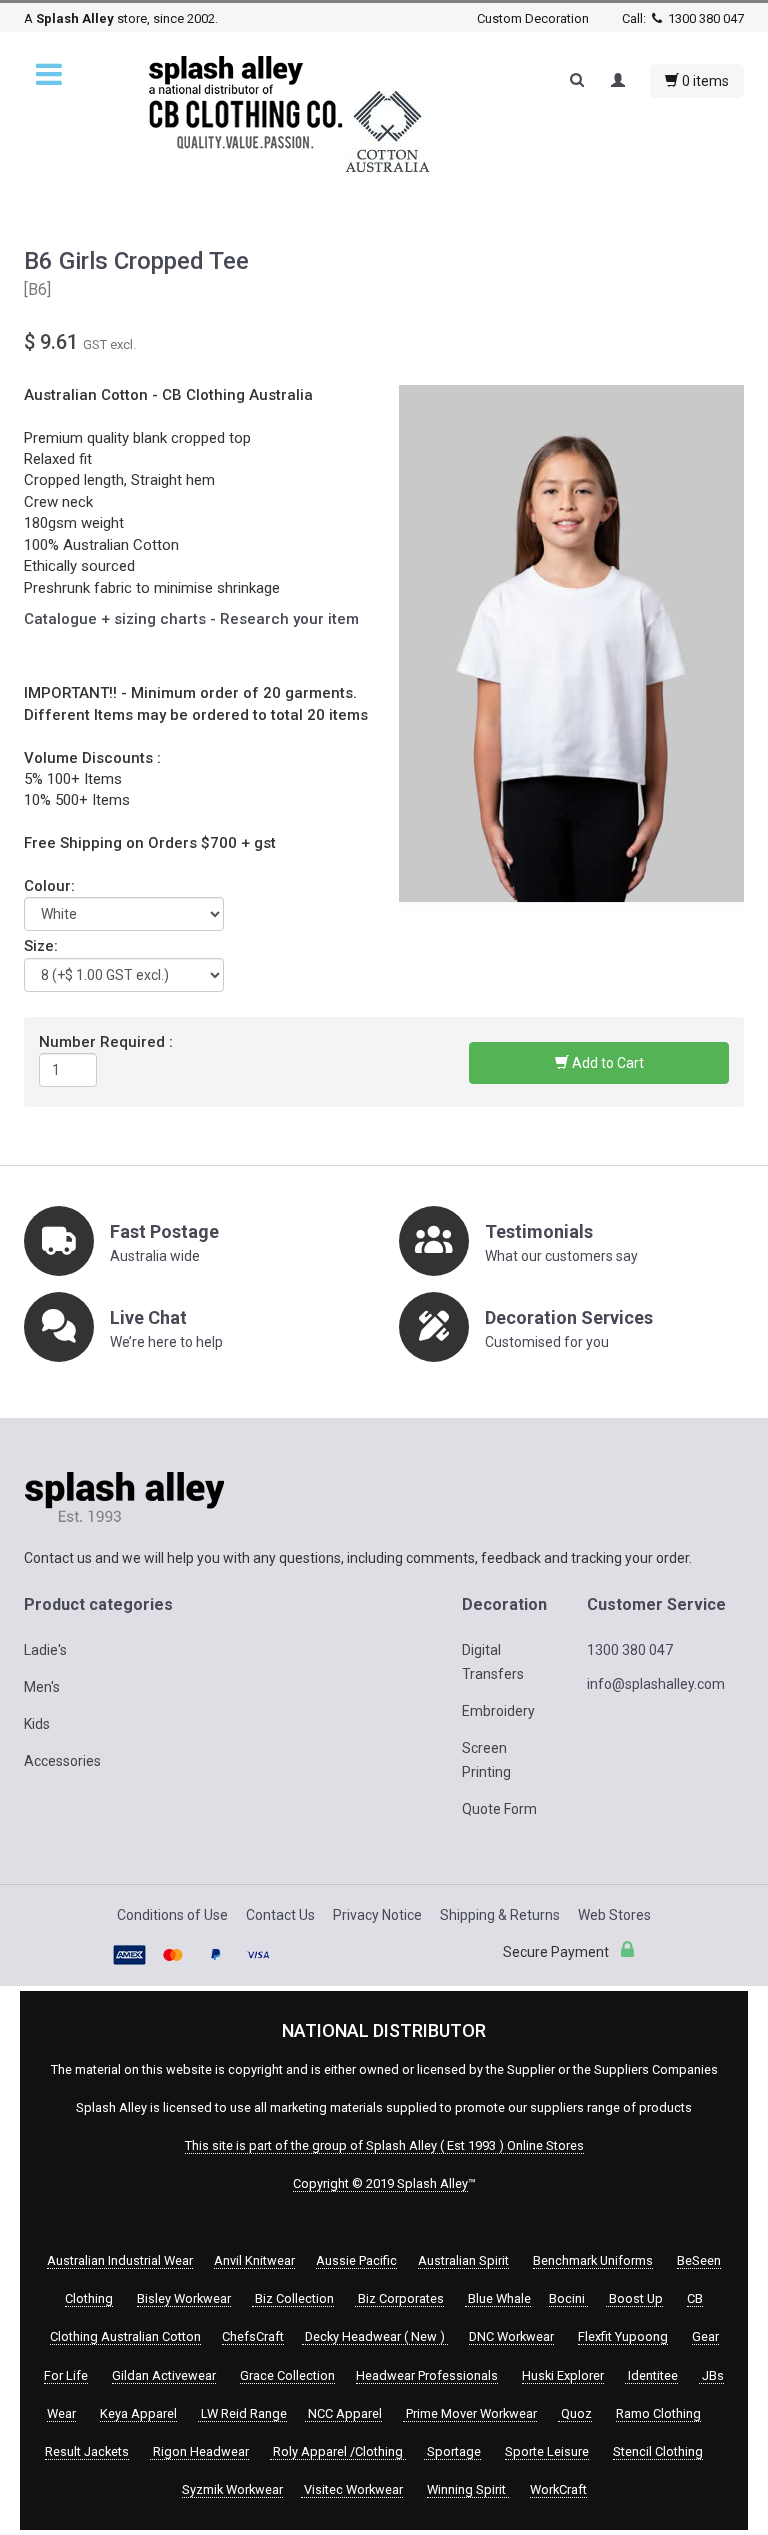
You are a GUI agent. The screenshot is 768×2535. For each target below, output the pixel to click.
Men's (42, 1687)
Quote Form (499, 1809)
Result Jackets (87, 2451)
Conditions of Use (172, 1915)
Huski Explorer (563, 2375)
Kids (37, 1724)
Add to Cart (606, 1063)
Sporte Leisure (547, 2451)
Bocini (568, 2298)
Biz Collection (293, 2298)
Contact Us (280, 1915)
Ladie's (45, 1650)
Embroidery (498, 1711)
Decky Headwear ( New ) (375, 2336)
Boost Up (634, 2298)
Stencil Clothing (658, 2451)
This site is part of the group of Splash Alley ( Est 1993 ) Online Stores (384, 2145)
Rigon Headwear (199, 2451)
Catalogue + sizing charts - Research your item (191, 619)
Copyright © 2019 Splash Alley (380, 2183)
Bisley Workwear (184, 2298)
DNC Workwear (511, 2336)
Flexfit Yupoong (623, 2336)
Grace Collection (287, 2375)
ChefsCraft (253, 2336)
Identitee (651, 2375)
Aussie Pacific (356, 2260)
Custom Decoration (533, 18)
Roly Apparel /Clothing (338, 2451)
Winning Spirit (468, 2489)
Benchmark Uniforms (593, 2260)
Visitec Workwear (352, 2489)
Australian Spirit (463, 2260)
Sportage (452, 2451)
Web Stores (614, 1915)
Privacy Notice (377, 1915)
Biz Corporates (399, 2298)
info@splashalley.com (656, 1684)
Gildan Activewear (164, 2375)
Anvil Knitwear (254, 2260)
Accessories (62, 1761)
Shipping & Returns (500, 1915)
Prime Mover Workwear (470, 2413)
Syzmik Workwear (232, 2489)
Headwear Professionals (427, 2375)
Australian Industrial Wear (120, 2260)
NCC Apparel (343, 2413)
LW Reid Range (242, 2413)
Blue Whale (498, 2298)
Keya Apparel (138, 2413)
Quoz (575, 2413)
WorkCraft (558, 2489)
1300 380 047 (704, 18)
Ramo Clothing (658, 2413)
